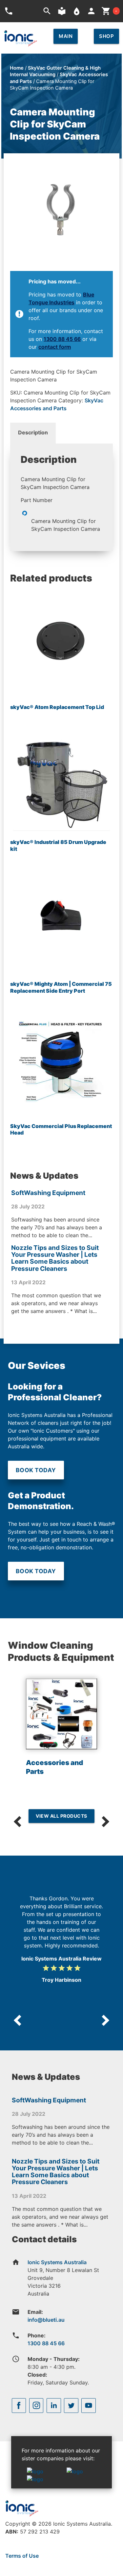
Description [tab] (33, 432)
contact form (55, 347)
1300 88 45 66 (62, 339)
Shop (106, 36)
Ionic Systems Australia (57, 2262)
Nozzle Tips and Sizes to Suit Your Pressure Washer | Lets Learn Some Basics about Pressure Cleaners (55, 1258)
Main (66, 36)
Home (17, 68)
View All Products (61, 1816)
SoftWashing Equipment (48, 1193)
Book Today (36, 1470)
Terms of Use (22, 2556)
